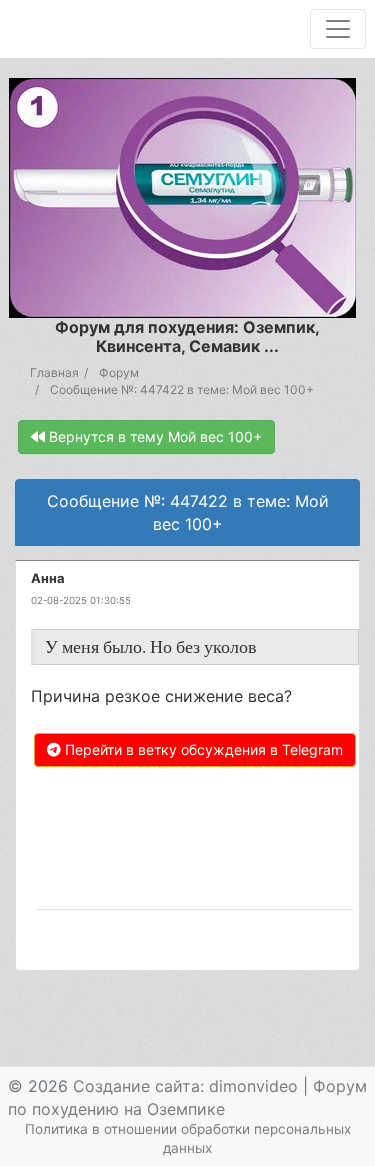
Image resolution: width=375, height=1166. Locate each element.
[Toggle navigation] (338, 29)
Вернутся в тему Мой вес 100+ (153, 436)
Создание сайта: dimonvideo (185, 1086)
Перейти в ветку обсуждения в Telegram (202, 749)
